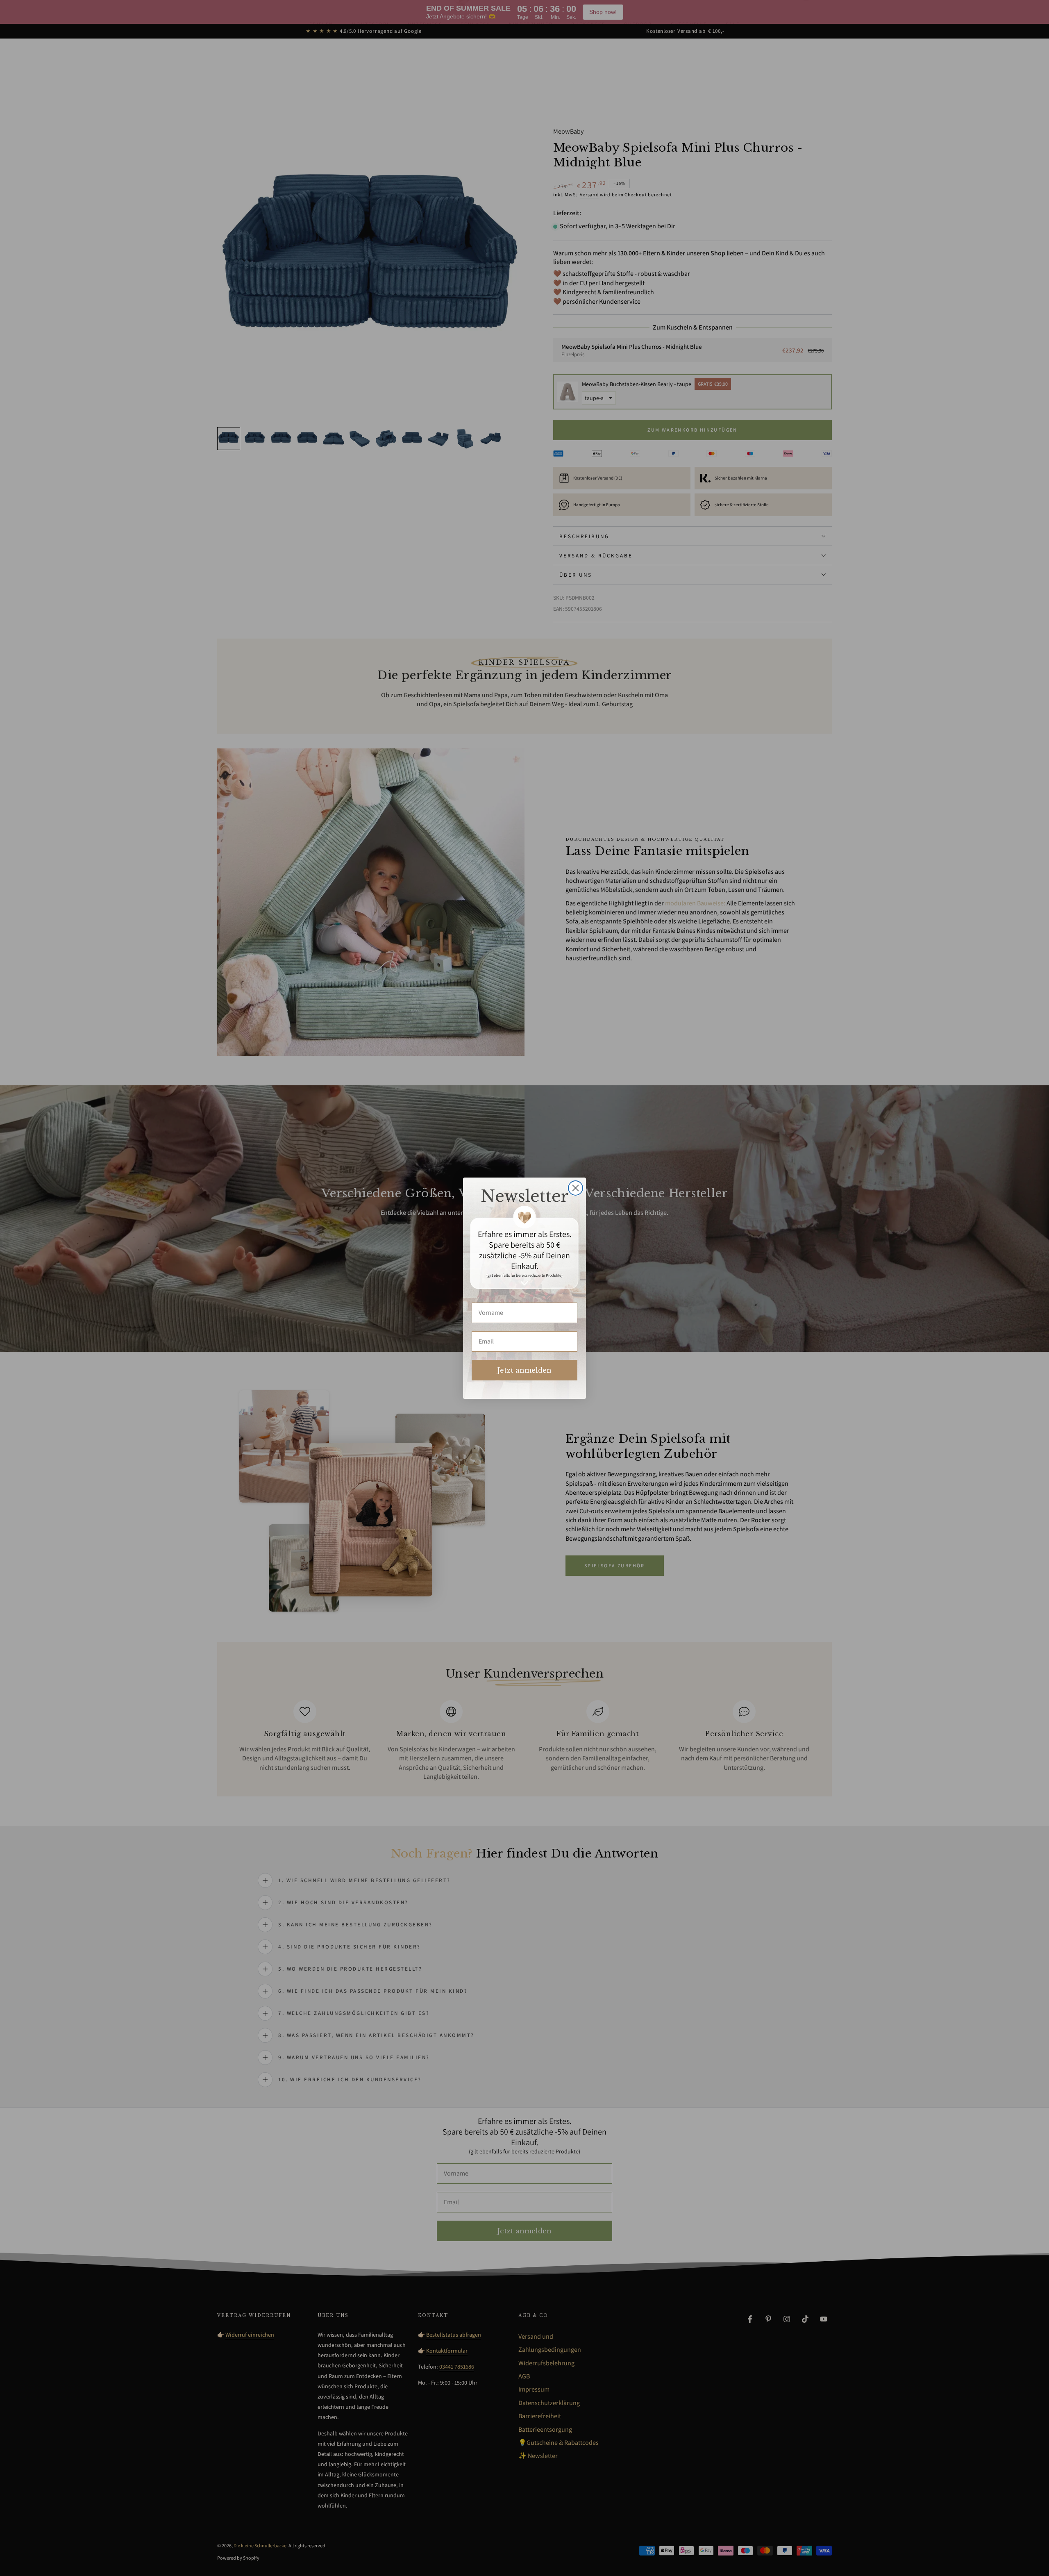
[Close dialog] (576, 1188)
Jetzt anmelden (524, 1370)
